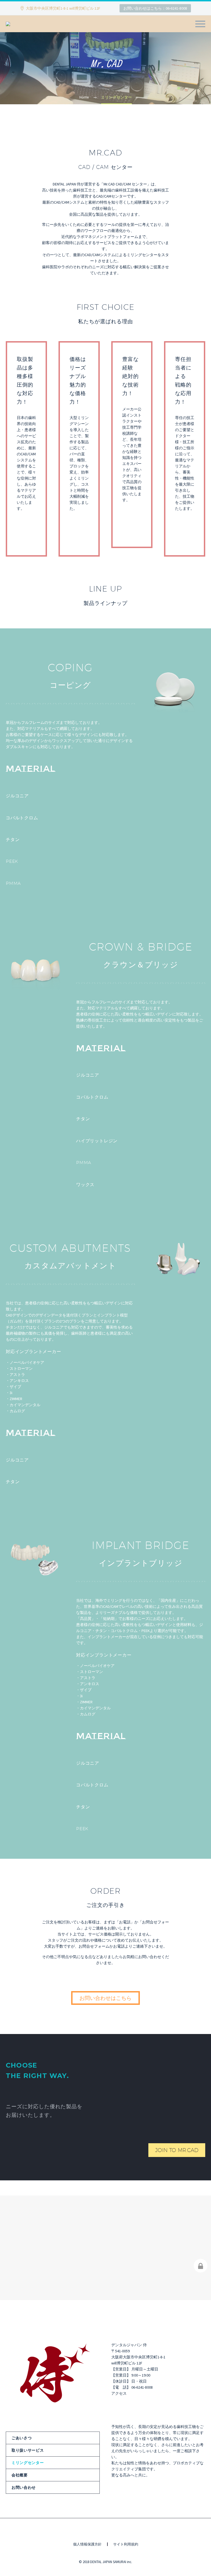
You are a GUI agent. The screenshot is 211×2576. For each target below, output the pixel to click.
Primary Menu (200, 24)
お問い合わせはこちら (105, 1998)
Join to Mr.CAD (177, 2150)
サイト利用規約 (126, 2544)
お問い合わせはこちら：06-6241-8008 (155, 8)
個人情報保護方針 (87, 2544)
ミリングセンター (28, 2463)
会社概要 (20, 2475)
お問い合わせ (24, 2487)
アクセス (119, 2393)
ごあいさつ (22, 2438)
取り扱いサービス (28, 2450)
